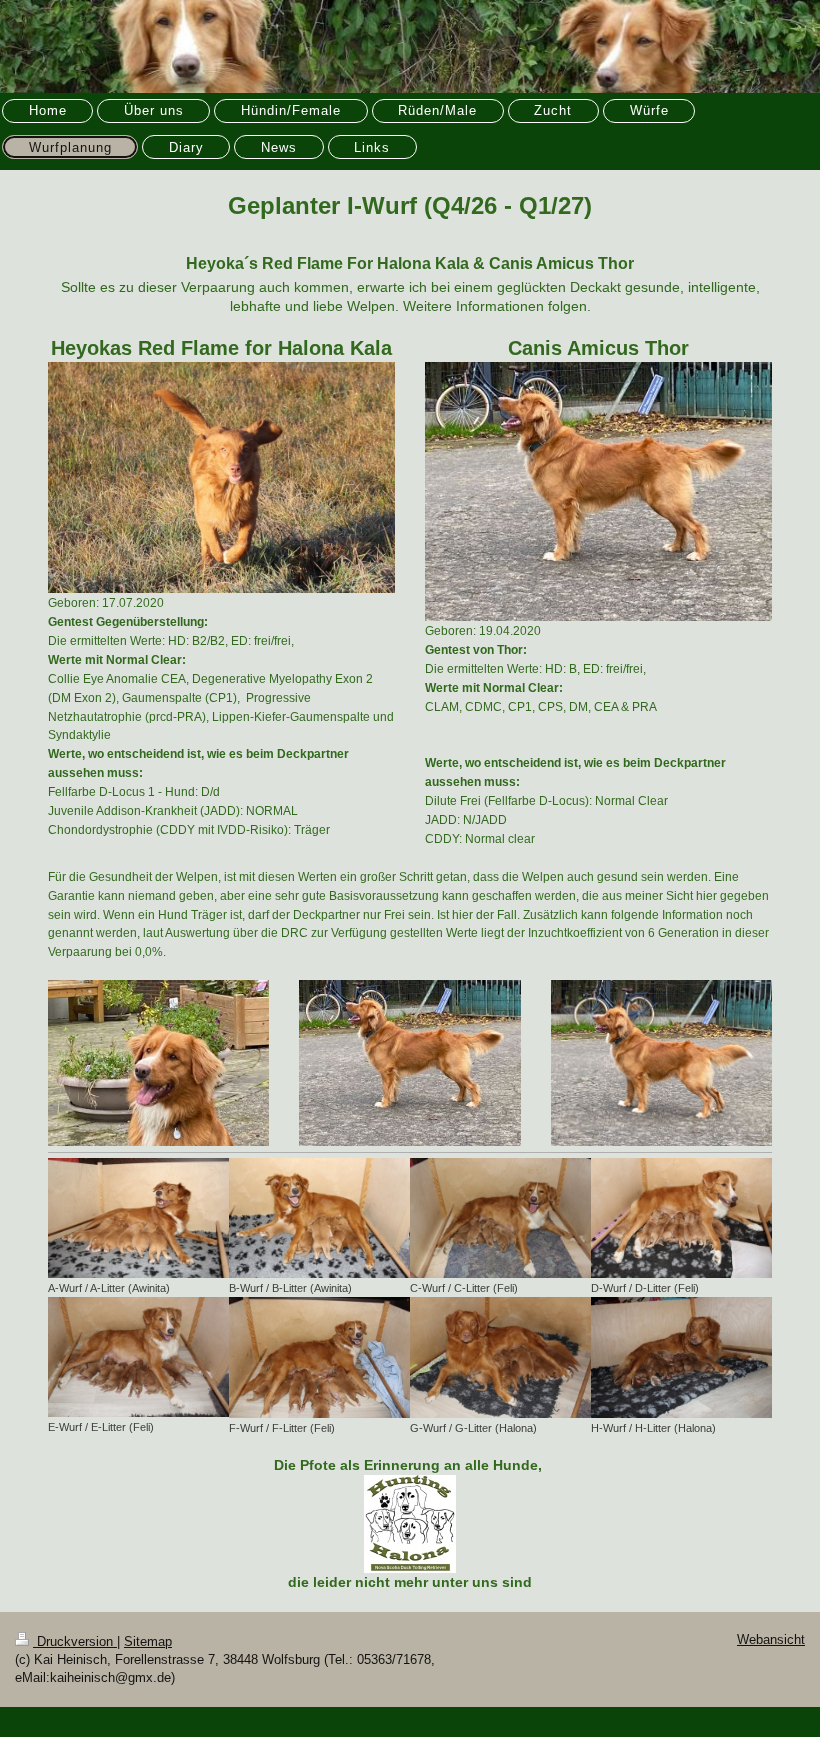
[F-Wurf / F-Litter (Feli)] (319, 1357)
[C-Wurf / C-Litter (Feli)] (500, 1218)
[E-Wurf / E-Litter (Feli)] (138, 1357)
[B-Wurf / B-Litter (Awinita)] (319, 1218)
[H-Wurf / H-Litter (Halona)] (681, 1357)
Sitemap (148, 1642)
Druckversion (75, 1642)
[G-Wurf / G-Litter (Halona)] (500, 1357)
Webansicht (771, 1640)
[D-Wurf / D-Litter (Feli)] (681, 1218)
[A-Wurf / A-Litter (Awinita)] (138, 1218)
